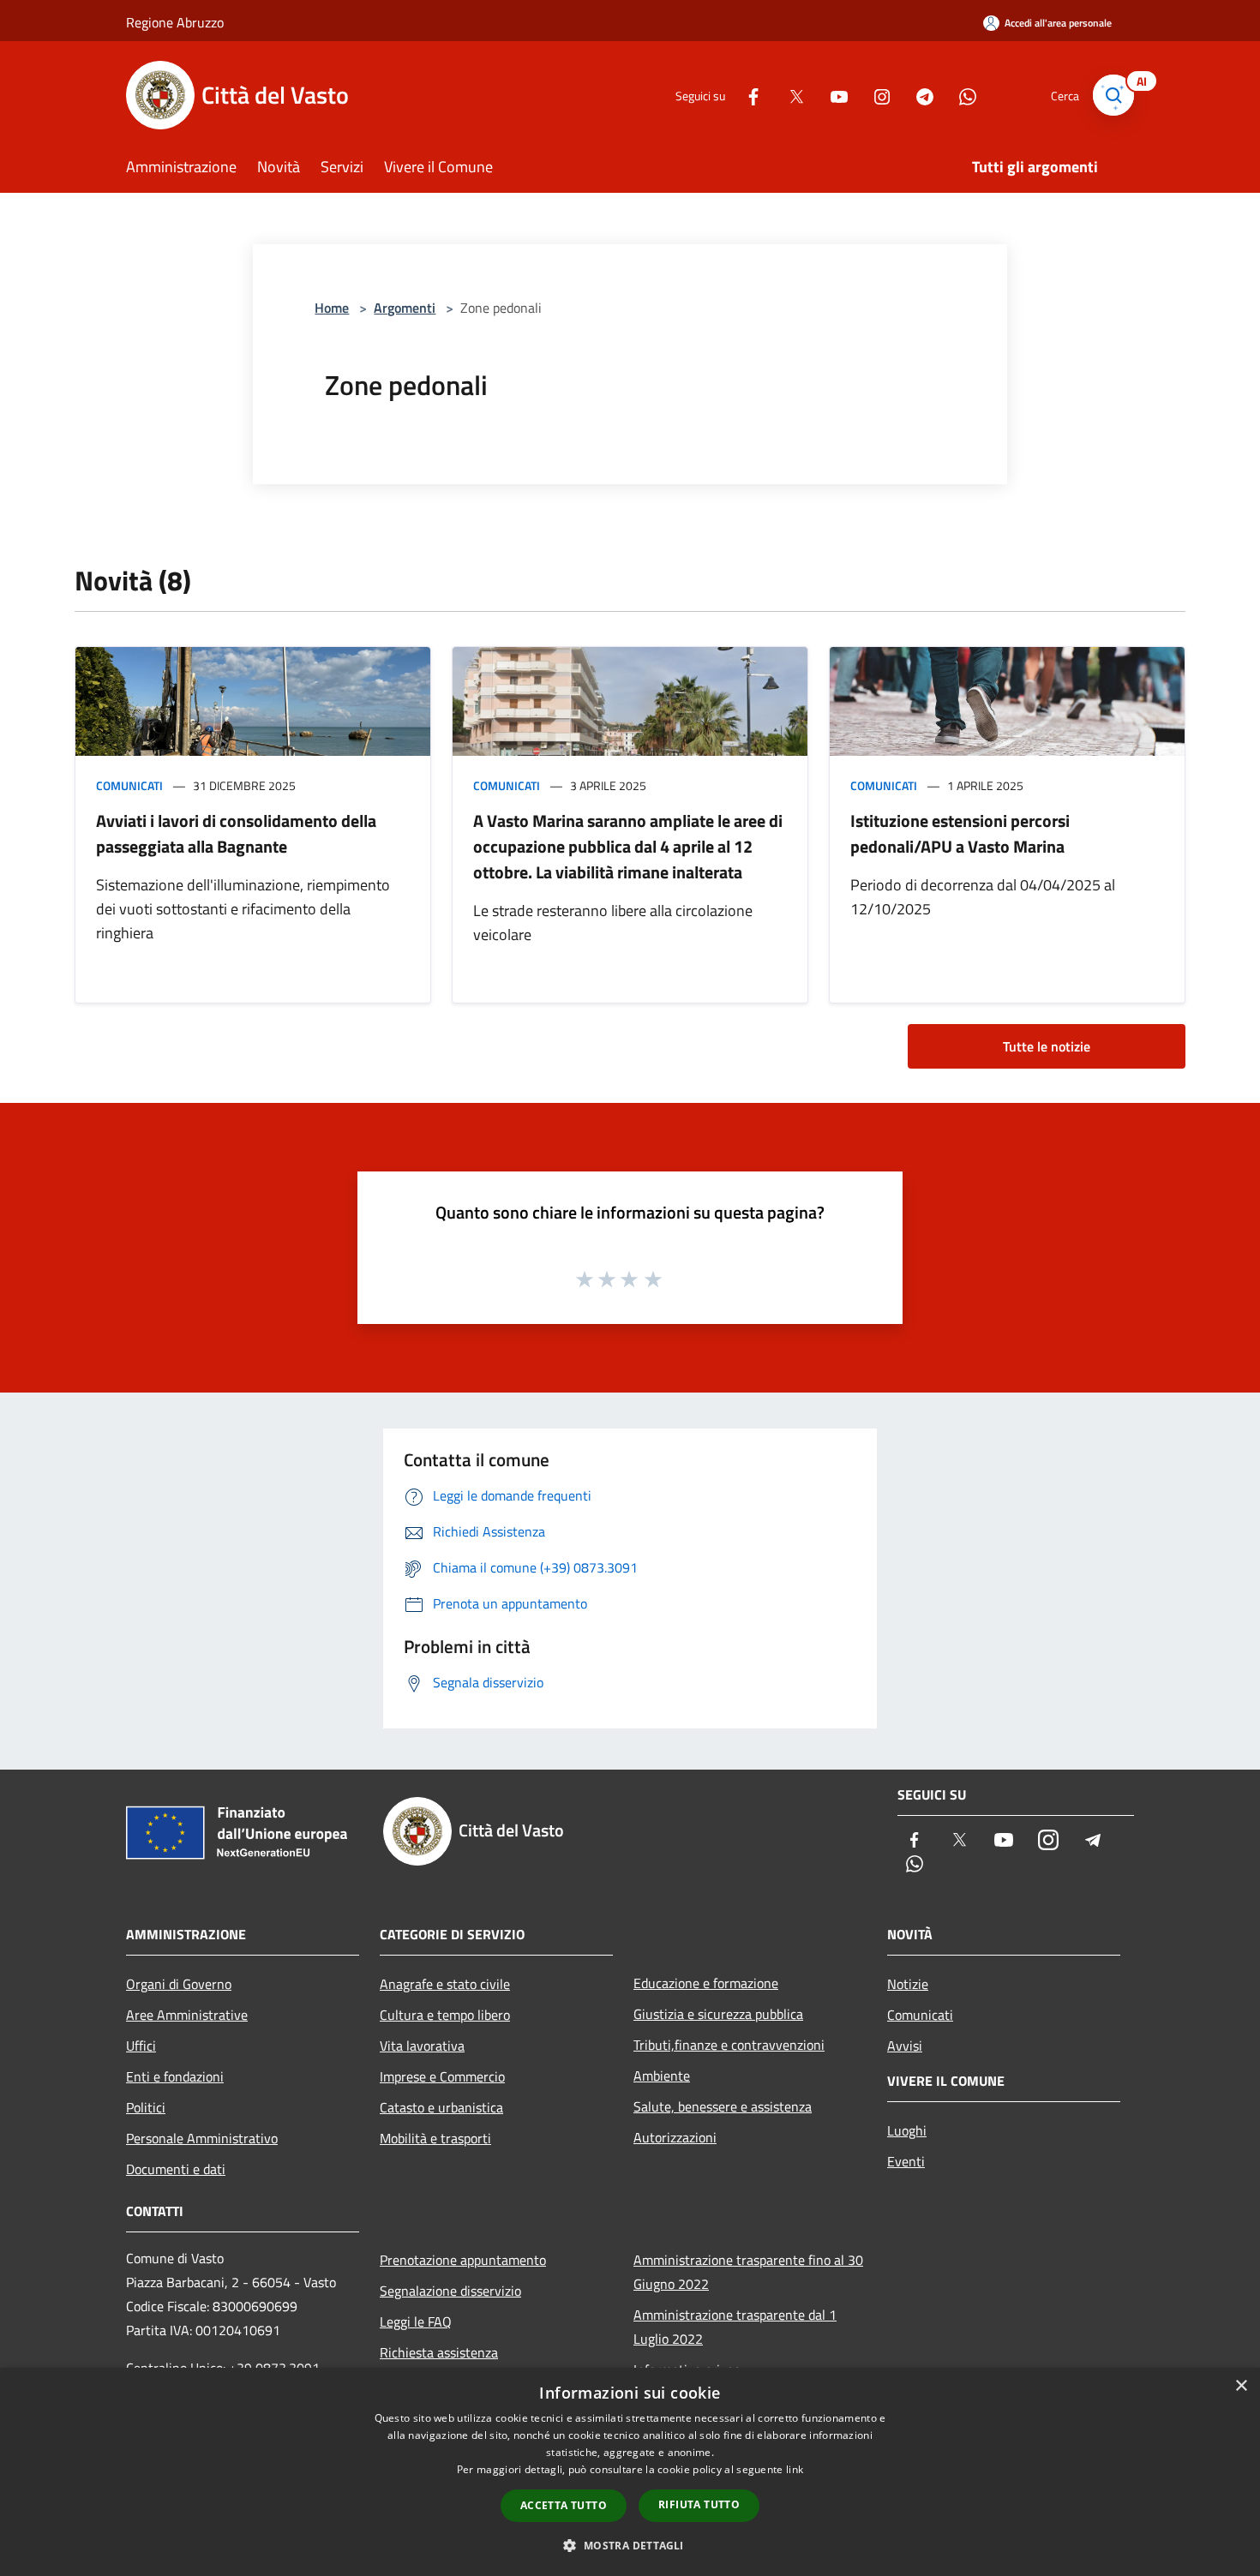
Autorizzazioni (675, 2137)
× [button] (1241, 2386)
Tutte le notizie (1047, 1046)
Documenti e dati (176, 2169)
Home (332, 308)
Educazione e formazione (706, 1983)
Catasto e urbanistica (441, 2107)
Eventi (906, 2161)
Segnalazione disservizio (450, 2291)
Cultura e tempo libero (445, 2015)
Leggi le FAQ (416, 2321)
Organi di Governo (179, 1984)
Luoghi (907, 2130)
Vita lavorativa (422, 2046)
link (795, 2469)
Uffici (141, 2046)
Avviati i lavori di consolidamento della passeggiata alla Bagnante (236, 833)
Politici (146, 2107)
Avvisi (905, 2046)
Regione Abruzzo (175, 22)
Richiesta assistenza (439, 2352)
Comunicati (129, 785)
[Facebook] (747, 95)
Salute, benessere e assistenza (723, 2106)
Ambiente (662, 2076)
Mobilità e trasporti (435, 2138)
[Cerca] (1113, 95)
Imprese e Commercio (442, 2076)
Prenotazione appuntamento (463, 2260)
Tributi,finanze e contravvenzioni (729, 2045)
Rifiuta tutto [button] (699, 2504)
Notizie (908, 1984)
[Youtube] (832, 95)
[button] (630, 2545)
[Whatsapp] (961, 95)
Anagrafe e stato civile (445, 1984)
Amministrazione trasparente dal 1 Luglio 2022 (735, 2327)
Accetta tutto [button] (564, 2505)
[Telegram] (918, 95)
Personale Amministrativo (202, 2138)
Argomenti (405, 308)
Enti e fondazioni (175, 2076)
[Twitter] (789, 95)
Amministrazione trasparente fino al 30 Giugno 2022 (748, 2272)
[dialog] (630, 2472)
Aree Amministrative (187, 2015)
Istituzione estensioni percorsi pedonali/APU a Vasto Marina (960, 833)
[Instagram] (875, 95)
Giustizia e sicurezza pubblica (718, 2014)
